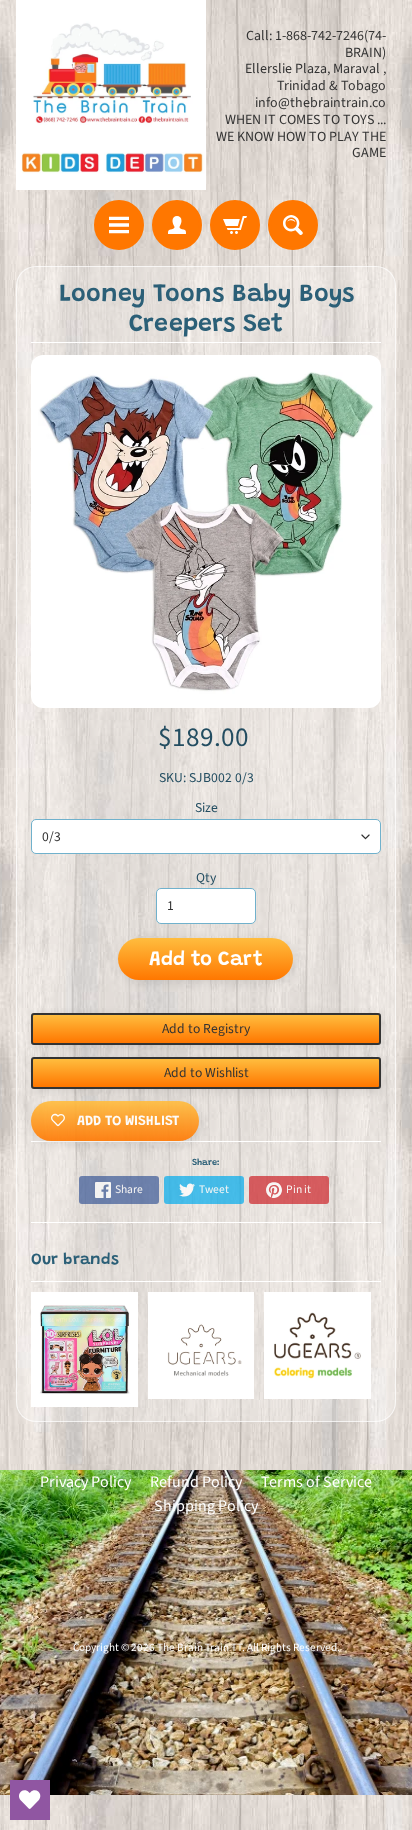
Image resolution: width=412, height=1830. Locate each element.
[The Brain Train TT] (111, 95)
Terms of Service (316, 1482)
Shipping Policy (206, 1506)
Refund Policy (196, 1482)
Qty (206, 877)
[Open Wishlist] (30, 1800)
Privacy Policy (85, 1482)
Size (206, 807)
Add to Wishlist (206, 1072)
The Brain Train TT (199, 1647)
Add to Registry (206, 1028)
